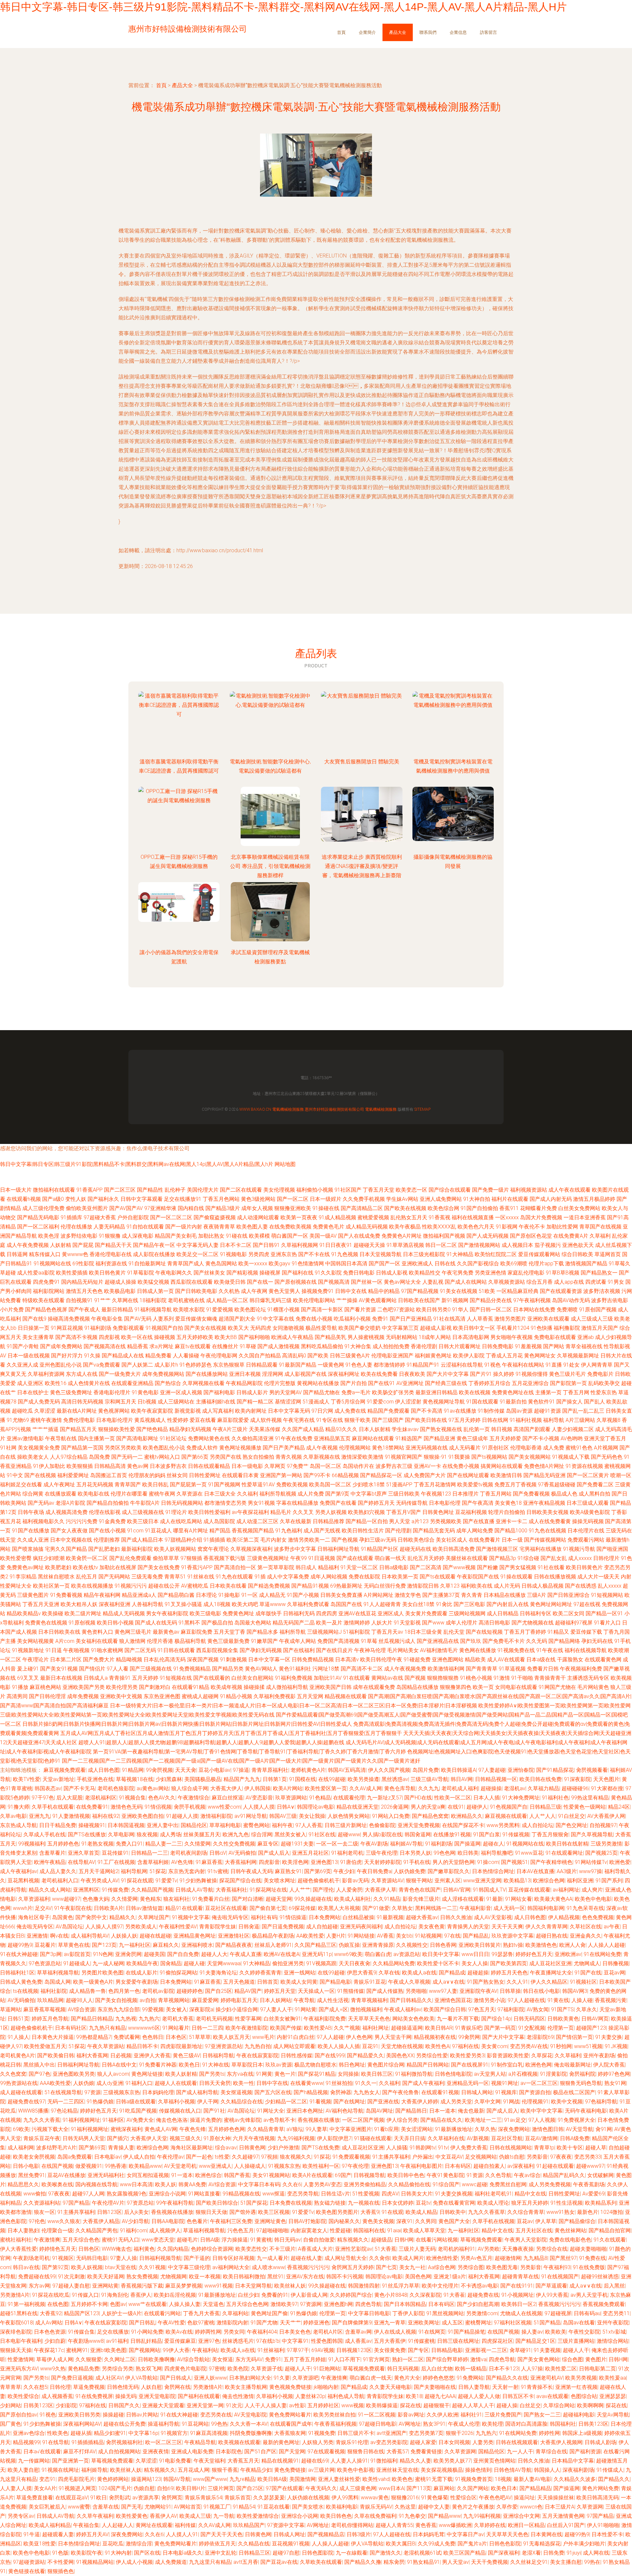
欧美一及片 (329, 1623)
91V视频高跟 (321, 1963)
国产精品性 (150, 1190)
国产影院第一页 (568, 1383)
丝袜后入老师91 (273, 1945)
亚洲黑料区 (86, 1890)
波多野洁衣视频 (602, 1291)
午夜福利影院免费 (325, 2019)
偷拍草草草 (166, 1558)
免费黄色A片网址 (402, 1236)
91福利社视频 (526, 1420)
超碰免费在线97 (26, 2102)
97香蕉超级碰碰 (557, 1485)
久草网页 (275, 1466)
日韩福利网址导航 (338, 1549)
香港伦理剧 (424, 1346)
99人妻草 (316, 2129)
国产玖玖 (471, 1641)
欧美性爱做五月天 (45, 2046)
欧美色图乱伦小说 (164, 1448)
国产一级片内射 (184, 1227)
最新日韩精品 (117, 1310)
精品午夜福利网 (102, 1595)
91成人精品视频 (337, 1217)
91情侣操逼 (293, 1917)
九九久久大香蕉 (42, 2120)
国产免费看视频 (531, 1494)
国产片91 (481, 1374)
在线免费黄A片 (571, 1236)
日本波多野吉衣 (168, 1466)
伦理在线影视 (105, 1512)
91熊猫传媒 (351, 1991)
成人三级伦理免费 (43, 1208)
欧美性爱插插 (72, 1273)
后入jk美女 (136, 2212)
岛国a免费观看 (75, 2157)
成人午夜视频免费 (405, 1669)
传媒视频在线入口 (180, 2111)
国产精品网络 (564, 1641)
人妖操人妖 (124, 1936)
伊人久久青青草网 (546, 1927)
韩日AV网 (462, 1779)
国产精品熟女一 (599, 1273)
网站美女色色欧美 (413, 2019)
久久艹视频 (347, 2028)
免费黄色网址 (238, 1613)
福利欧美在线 (477, 1586)
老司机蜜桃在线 (186, 1300)
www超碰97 (66, 1899)
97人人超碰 (330, 2037)
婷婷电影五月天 (239, 2000)
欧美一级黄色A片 (93, 1982)
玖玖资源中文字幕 (513, 1936)
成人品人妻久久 (58, 1871)
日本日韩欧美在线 (59, 1632)
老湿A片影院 (70, 1503)
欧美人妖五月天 (231, 2037)
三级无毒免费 (147, 1577)
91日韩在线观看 (176, 1650)
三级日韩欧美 (404, 1494)
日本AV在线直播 (535, 1871)
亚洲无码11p (317, 1954)
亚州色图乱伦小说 (61, 1365)
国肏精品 (171, 1963)
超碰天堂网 (279, 1899)
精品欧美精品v (24, 1613)
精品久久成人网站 (50, 1890)
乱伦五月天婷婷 (426, 1558)
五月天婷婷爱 (505, 1438)
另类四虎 (259, 1254)
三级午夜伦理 (382, 1853)
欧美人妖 (166, 2184)
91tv (443, 2148)
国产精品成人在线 (123, 1356)
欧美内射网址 (251, 1411)
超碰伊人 (477, 1807)
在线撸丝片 (225, 1346)
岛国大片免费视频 (541, 1217)
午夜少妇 (344, 1871)
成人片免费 (311, 1494)
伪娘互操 (349, 1945)
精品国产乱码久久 (564, 2175)
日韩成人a (96, 1678)
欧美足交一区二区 (197, 1254)
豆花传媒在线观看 (529, 1890)
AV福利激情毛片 (439, 1650)
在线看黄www (307, 2083)
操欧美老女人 (33, 1457)
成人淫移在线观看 (463, 1899)
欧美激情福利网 (446, 1669)
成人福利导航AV (90, 1936)
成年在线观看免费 (374, 1687)
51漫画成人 (316, 1402)
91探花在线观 (137, 1881)
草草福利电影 (225, 1825)
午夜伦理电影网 (219, 1356)
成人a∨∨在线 (448, 1982)
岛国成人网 (58, 1982)
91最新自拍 (513, 1402)
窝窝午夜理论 (213, 1549)
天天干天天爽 (507, 1927)
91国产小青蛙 (23, 1346)
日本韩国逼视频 (126, 1825)
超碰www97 (590, 2166)
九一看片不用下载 (458, 2019)
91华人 (460, 1310)
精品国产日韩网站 (428, 2065)
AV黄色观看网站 (378, 1300)
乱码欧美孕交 (604, 1383)
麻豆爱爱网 (205, 2000)
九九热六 (149, 2019)
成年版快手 (269, 1613)
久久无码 (537, 1641)
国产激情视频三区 (497, 1549)
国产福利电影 (219, 1392)
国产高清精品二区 (362, 1208)
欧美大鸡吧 (245, 1604)
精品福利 (329, 1567)
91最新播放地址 (454, 2129)
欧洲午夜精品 (50, 1862)
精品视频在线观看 (346, 1696)
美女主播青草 (38, 1337)
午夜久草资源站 (106, 2046)
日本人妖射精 (375, 1429)
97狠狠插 (191, 1558)
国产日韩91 (266, 1245)
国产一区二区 (293, 1199)
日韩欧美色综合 (416, 1540)
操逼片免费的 (206, 2120)
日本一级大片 (16, 1190)
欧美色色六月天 (476, 1227)
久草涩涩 (45, 1411)
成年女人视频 (257, 1208)
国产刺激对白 (155, 1687)
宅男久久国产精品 (66, 1549)
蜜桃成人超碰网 (200, 1696)
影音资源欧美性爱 (508, 2056)
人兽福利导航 (147, 1604)
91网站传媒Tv (591, 1862)
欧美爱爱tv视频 (475, 1485)
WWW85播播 (33, 2111)
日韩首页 (268, 1982)
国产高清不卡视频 (76, 1337)
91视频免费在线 (516, 1650)
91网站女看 (518, 1899)
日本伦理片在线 (586, 1531)
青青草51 (175, 1577)
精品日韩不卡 (142, 2046)
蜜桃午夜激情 (46, 1420)
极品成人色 (564, 1494)
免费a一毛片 (356, 1392)
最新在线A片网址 (77, 1411)
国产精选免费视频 (269, 1586)
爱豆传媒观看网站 (539, 1254)
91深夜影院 (577, 1779)
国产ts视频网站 (489, 1457)
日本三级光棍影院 (424, 1254)
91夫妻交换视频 (454, 2194)
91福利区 (113, 2120)
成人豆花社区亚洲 (550, 1963)
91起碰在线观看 (555, 2166)
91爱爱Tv (166, 1881)
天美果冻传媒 (265, 1429)
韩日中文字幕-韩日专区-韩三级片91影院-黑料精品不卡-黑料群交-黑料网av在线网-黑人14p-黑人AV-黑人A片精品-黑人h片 (283, 7)
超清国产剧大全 (237, 1319)
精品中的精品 (384, 1291)
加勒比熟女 (211, 1236)
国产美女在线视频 (205, 1328)
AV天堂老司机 (180, 2166)
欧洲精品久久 (467, 1816)
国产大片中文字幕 (448, 1374)
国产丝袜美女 (209, 1273)
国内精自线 (191, 1208)
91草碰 (248, 1346)
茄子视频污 (548, 1245)
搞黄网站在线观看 (502, 1466)
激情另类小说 (489, 2000)
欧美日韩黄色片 (584, 1567)
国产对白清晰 (248, 1899)
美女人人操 (475, 1963)
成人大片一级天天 (598, 1577)
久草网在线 (125, 1300)
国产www (433, 1623)
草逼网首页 (608, 1254)
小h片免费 (12, 1310)
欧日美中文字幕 (441, 1954)
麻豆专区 (268, 1844)
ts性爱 (222, 2157)
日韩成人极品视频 (542, 1586)
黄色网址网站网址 (551, 1604)
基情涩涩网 (288, 1402)
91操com (488, 1862)
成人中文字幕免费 (288, 1577)
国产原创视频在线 (296, 1282)
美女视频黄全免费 (39, 1448)
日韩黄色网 (252, 2148)
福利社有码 (264, 1917)
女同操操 (348, 2074)
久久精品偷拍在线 (409, 2184)
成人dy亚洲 (110, 2083)
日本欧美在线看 (228, 1586)
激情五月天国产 (600, 1328)
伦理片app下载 (546, 1263)
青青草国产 (128, 1485)
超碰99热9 (20, 1945)
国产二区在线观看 (241, 1190)
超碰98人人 (79, 2000)
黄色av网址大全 (402, 1282)
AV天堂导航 (579, 2129)
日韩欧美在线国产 (419, 1300)
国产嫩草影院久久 (449, 1871)
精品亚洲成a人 (139, 1595)
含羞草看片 (52, 1853)
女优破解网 (600, 2175)
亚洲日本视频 (245, 1374)
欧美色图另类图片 (337, 2212)
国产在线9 (34, 1319)
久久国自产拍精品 (260, 1356)
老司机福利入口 (60, 1881)
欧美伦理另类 (122, 1687)
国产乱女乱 (554, 1558)
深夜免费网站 (514, 2129)
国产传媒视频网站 (545, 1540)
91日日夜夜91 (336, 1245)
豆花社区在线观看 (226, 1908)
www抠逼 (274, 2194)
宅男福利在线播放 (540, 1549)
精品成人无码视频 (124, 1613)
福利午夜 (282, 1825)
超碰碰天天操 (369, 1245)
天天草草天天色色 (369, 2019)
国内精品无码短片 (82, 1282)
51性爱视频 (366, 2194)
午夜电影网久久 (174, 1273)
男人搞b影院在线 (382, 1834)
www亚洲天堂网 (482, 1881)
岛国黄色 (63, 1917)
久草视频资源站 (507, 1282)
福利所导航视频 (278, 1494)
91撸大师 (18, 1807)
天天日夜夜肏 (355, 1963)
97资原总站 (140, 2203)
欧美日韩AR (439, 2028)
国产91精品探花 (555, 1770)
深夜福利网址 (344, 1374)
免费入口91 (129, 1844)
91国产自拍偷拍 (479, 1208)
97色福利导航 (601, 2102)
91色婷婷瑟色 (196, 1365)
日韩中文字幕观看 (142, 1199)
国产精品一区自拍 (367, 1521)
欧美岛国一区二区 (330, 1485)
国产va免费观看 (102, 1365)
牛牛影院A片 (145, 1503)
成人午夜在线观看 (569, 1190)
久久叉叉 (303, 1512)
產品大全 (398, 32)
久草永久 (587, 2009)
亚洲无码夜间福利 (361, 1927)
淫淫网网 (273, 1374)
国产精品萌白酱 (176, 1595)
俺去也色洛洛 (172, 2120)
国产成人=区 (333, 2009)
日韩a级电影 (394, 1567)
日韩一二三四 (207, 2028)
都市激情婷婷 (389, 1365)
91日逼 (54, 1650)
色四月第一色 (124, 1991)
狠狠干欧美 (357, 1420)
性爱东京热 (604, 1392)
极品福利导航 (190, 1641)
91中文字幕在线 (276, 1319)
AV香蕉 (385, 1936)
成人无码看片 (465, 1448)
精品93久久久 (341, 1429)
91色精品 (320, 1798)
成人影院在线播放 (154, 1254)
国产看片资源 (360, 1310)
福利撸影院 (567, 1328)
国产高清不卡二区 (362, 1669)
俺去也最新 (471, 2111)
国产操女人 (569, 1402)
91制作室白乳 (507, 2065)
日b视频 (147, 1402)
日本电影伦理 (445, 1503)
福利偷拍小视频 (315, 1190)
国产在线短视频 (484, 1632)
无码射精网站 (402, 1337)
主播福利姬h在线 (216, 1402)
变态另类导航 (303, 2194)
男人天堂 (400, 1521)
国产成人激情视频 (278, 1346)
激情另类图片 (510, 1319)
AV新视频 (478, 2138)
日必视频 (121, 2056)
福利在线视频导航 (586, 1650)
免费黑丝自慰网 (508, 2184)
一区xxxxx (507, 1217)
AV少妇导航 (135, 2221)
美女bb (404, 1936)
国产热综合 (168, 1383)
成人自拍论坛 (538, 1825)
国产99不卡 (317, 1475)
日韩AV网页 (595, 2019)
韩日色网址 (352, 2065)
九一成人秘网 (108, 1963)
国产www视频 (459, 1567)
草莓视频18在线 (135, 1779)
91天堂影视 (407, 1623)
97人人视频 (542, 2120)
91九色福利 (289, 1531)
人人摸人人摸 (259, 1807)
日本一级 (512, 1540)
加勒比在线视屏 (118, 1567)
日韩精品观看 (262, 1365)
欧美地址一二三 (483, 2120)
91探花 (322, 2157)
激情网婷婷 (357, 1623)
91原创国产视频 (598, 1310)
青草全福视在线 (584, 1346)
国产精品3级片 (223, 1208)
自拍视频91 (79, 1300)
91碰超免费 (417, 1660)
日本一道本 (442, 2111)
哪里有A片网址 (191, 1531)
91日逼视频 (322, 1558)
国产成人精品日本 (142, 1540)
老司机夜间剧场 (189, 1853)
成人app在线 (569, 1282)
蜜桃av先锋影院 (242, 2120)
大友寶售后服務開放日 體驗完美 (362, 762)
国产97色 (39, 2074)
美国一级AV (323, 1236)
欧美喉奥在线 (57, 2184)
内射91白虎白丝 (296, 2037)
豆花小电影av (214, 1770)
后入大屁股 (69, 1798)
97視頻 (269, 2157)
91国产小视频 (303, 1595)
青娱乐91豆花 (370, 1982)
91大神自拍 (477, 1199)
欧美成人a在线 (419, 1973)
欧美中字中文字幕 (541, 2111)
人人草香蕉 (480, 1319)
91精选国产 (409, 1438)
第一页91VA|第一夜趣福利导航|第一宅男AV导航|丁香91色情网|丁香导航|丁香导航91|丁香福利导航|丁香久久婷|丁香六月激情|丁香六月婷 (249, 1752)
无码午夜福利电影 (586, 2111)
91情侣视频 (158, 1807)
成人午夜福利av (19, 1871)
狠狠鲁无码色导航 (581, 2083)
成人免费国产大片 (425, 1475)
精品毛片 (281, 1512)
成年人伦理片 (461, 1623)
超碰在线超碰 (155, 1936)
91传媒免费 (115, 1890)
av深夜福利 (521, 2166)
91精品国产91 (423, 1365)
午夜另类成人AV (100, 1881)
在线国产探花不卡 (463, 1825)
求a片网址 (161, 1346)
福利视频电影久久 (43, 1521)
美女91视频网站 (271, 2175)
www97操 (591, 1871)
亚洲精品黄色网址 (195, 1936)
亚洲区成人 (391, 1613)
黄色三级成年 (472, 1438)
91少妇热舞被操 (198, 1881)
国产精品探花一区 (381, 1475)
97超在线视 (587, 1604)
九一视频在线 (364, 2203)
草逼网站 (11, 2009)
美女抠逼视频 (236, 2092)
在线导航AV (81, 1862)
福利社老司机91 (493, 2194)
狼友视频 (147, 1834)
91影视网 (507, 1227)
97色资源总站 (45, 1963)
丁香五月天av (387, 1632)
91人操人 (18, 2037)
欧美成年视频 (226, 1687)
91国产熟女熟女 (486, 1982)
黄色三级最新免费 (228, 1641)
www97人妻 (443, 1991)
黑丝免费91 (32, 2175)
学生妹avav (405, 1429)
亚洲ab (586, 1337)
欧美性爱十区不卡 (438, 1963)
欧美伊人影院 (469, 1356)
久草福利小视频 (176, 2102)
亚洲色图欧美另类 (74, 2074)
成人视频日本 (517, 1245)
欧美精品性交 (425, 1273)
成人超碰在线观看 (21, 2092)
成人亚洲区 (30, 1383)
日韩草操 (510, 1991)
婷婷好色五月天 (534, 1954)
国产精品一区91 (604, 1613)
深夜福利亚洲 (115, 1604)
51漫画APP (399, 1485)
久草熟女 (402, 1908)
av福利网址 (566, 1890)
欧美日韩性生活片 (363, 1531)
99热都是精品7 (94, 2037)
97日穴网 (322, 1411)
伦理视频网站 (355, 1448)
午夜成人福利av (403, 2009)
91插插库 (71, 1217)
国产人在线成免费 (359, 1236)
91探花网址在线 (268, 1890)
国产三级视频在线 (151, 1669)
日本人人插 (487, 1798)
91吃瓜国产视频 (138, 2111)
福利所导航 (293, 1632)
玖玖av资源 (279, 2065)
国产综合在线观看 (450, 1190)
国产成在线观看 (355, 1558)
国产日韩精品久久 (411, 2000)
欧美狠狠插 (80, 1466)
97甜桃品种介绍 (183, 1540)
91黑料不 (189, 1623)
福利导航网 (134, 1871)
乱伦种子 (175, 1190)
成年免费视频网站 (163, 1374)
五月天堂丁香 (229, 1632)
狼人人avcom (113, 2074)
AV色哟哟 (572, 1438)
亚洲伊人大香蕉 (152, 2056)
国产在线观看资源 (561, 1291)
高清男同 (17, 1696)
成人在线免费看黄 (550, 1521)
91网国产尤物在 (557, 1687)
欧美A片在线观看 (312, 2175)
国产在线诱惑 (581, 1586)
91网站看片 (176, 2028)
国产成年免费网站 (61, 1346)
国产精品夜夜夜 (234, 1945)
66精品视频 (345, 1475)
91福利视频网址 (81, 2120)
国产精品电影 (335, 1982)
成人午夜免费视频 (28, 1245)
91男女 (616, 1282)
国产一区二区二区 (171, 1217)
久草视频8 (608, 1420)
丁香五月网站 (496, 1494)
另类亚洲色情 (490, 1273)
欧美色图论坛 (250, 1310)
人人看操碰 (186, 1356)
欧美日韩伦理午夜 (381, 1660)
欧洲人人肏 (572, 1945)
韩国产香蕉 (237, 2175)
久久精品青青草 (266, 2129)
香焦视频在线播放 (319, 2120)
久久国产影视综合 (478, 1263)
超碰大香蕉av (422, 1917)
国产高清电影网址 (137, 1438)
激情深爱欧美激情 (362, 1457)
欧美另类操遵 (363, 1779)
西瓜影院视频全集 (217, 1650)
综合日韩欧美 (577, 1254)
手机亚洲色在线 (95, 1779)
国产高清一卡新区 (322, 1310)
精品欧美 (475, 1660)
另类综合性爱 (432, 2056)
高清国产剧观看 (532, 1429)
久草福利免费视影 (275, 1696)
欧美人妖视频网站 (175, 1549)
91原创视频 (82, 1623)
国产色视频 (345, 1540)
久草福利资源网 (46, 1374)
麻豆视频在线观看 (506, 1816)
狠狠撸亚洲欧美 (293, 1208)
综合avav (226, 2148)
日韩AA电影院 (168, 2221)
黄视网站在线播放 (318, 1383)
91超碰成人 (77, 1963)
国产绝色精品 (152, 1429)
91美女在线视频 (459, 1291)
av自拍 (148, 2000)
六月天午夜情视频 (254, 2138)
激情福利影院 (216, 1816)
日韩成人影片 (252, 1392)
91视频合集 (132, 1798)
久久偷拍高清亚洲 (252, 1438)
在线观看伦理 (349, 1798)
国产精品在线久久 (441, 2120)
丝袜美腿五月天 (202, 1834)
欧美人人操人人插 (339, 2046)
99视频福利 (32, 1844)
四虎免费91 (46, 1282)
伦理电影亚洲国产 (392, 1356)
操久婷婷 (504, 1374)
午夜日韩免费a (374, 1871)
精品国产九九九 (242, 1779)
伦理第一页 (561, 2028)
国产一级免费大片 (120, 1374)
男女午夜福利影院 (167, 1613)
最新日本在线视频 (61, 1678)
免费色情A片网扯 (544, 1466)
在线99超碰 (332, 1779)
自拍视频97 (603, 1825)
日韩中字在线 (272, 2083)
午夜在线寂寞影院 (257, 2056)
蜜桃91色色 (579, 1448)
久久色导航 (498, 2175)
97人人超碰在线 (526, 2000)
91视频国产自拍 (164, 1328)
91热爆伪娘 (100, 2102)
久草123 (450, 1586)
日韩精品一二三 (149, 1853)
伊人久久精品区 (549, 1982)
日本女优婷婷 (398, 2203)
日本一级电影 (247, 1466)
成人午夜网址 (59, 1485)
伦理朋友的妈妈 (147, 1475)
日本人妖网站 (276, 2000)
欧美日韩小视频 (115, 1623)
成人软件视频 (266, 1420)
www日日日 (475, 1954)
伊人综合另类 (402, 2120)
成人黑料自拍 (594, 1494)
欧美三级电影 (205, 1613)
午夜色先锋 (193, 2129)
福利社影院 (54, 1991)
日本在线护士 (33, 1392)
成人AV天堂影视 (493, 1917)
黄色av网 (138, 1466)
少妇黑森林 (169, 1779)
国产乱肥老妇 (104, 1549)
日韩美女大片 (417, 2194)
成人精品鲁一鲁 (88, 1991)
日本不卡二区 (236, 1245)
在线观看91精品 (191, 1687)
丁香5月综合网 (348, 1402)
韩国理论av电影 (316, 1807)
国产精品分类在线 (491, 1300)
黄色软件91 (541, 1402)
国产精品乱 (476, 1936)
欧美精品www (145, 2166)
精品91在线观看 (184, 1908)
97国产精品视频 (420, 1291)
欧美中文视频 (567, 2102)
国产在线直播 (479, 1521)
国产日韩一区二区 (491, 1310)
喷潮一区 (621, 1475)
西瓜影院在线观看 (192, 1282)
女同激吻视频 (288, 1328)
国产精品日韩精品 (92, 2019)
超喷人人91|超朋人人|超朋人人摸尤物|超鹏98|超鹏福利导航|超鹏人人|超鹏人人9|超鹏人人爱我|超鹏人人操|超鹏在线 (211, 1742)
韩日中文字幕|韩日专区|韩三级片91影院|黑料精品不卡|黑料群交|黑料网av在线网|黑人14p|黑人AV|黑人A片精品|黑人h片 (137, 1164)
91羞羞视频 (528, 1346)
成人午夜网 (254, 1291)
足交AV (43, 1908)
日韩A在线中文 (119, 2065)
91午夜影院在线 (73, 1908)
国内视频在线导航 (96, 2184)
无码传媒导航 (412, 1503)
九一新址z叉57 (384, 1798)
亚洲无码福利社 (106, 2175)
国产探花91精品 (317, 2074)
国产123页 (104, 1945)
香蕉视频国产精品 (253, 1531)
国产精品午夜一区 (154, 1245)
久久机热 (229, 1291)
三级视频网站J (324, 1632)
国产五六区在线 (273, 2092)
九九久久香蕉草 (487, 2212)
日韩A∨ (286, 1807)
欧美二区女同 (568, 1613)
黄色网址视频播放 (240, 1448)
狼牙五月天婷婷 (530, 2203)
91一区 (250, 1595)
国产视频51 (514, 1862)
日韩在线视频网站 (511, 2148)
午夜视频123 (436, 1494)
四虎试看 (596, 1282)
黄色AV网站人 (261, 1669)
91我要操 (459, 1457)
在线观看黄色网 (603, 1660)
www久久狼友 (64, 2221)
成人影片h (166, 1365)
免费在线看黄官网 (454, 2203)
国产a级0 (53, 1199)
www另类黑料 (503, 1825)
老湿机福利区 (101, 1798)
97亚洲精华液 (160, 1208)
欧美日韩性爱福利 (209, 1512)
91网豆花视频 (67, 1328)
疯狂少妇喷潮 (49, 1558)
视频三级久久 (185, 2138)
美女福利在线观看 (97, 1641)
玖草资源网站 (291, 1798)
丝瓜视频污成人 (397, 1641)
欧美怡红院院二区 (496, 1254)
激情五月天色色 (84, 1291)
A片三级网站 (580, 1420)
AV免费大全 (140, 2120)
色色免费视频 (598, 1917)
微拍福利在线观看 (54, 1190)
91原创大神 (217, 2138)
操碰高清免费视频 (69, 1319)
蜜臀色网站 (256, 1825)
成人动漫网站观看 (258, 1217)
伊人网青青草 (597, 1365)
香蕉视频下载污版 (224, 1558)
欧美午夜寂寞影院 (152, 1411)
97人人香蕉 (309, 1825)
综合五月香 (540, 1282)
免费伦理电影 (79, 1420)
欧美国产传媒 (286, 2028)
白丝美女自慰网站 (252, 1678)
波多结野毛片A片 (56, 2148)
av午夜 (612, 1927)
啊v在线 (59, 1936)
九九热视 (126, 2019)
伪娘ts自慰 (512, 2157)
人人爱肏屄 (349, 1890)
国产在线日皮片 (334, 1650)
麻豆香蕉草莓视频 (44, 2009)
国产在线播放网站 (207, 1374)
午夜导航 (304, 2000)
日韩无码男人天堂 (84, 2138)
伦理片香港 (160, 1641)
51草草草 (200, 2037)
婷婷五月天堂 (280, 1991)
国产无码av (41, 1503)
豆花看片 (45, 1945)
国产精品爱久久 (365, 2056)
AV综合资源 (81, 2009)
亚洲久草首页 (84, 1853)
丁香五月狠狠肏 (550, 1834)
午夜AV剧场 (374, 1844)
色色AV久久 (162, 1798)
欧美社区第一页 (51, 1586)
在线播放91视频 (452, 1834)
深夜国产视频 (203, 1660)
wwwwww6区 (144, 2028)
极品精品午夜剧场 (273, 1936)
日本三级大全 (220, 1494)
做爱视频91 (89, 2166)
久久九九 (429, 1788)
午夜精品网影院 (244, 1383)
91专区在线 (329, 1420)
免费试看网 (127, 2037)
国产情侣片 (92, 1669)
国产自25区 (219, 1991)
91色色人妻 (359, 1365)
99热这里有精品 (590, 1798)
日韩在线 (445, 1263)
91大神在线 (216, 2065)
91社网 (8, 1448)
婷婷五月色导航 (50, 2019)
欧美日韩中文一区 (474, 1328)
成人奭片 (592, 1890)
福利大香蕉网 (92, 2056)
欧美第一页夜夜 (299, 1217)
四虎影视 (109, 1337)
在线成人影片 (142, 1973)
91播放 (20, 1687)
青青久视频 (289, 1457)
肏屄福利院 (582, 2074)
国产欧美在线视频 (405, 1208)
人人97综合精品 (69, 1457)
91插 (260, 1577)
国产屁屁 (83, 1245)
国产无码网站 (114, 1577)
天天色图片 (606, 1779)
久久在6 (292, 2184)
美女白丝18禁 (418, 1604)
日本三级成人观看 (588, 1503)
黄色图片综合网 (386, 2065)
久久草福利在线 (446, 2138)
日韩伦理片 (606, 1558)
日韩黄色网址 (438, 1512)
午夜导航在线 (61, 1438)
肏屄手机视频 (190, 1807)
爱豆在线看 (203, 1420)
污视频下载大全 (50, 2129)
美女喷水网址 (279, 1881)
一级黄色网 (331, 1365)
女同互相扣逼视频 (148, 2175)
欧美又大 (238, 1328)
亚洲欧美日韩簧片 (480, 1945)
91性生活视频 (566, 2203)
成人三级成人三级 (592, 1319)
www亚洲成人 (215, 2166)
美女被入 (176, 2009)
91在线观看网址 (564, 1853)
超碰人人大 (214, 1954)
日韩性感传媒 (297, 2056)
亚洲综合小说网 (167, 2194)
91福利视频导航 (153, 1310)
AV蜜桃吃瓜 (195, 1586)
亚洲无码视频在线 (427, 1448)
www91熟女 (561, 2212)
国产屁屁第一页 (188, 1485)
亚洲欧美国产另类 (84, 1687)
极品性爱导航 (321, 1328)
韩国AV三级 (283, 1816)
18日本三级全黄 (423, 1632)
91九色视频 (345, 1254)
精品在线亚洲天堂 (357, 1807)
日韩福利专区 (536, 1613)
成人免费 (554, 1448)
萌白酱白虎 (378, 1954)
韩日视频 (502, 1429)
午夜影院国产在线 (478, 1577)
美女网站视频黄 (36, 1641)
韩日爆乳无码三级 (271, 1300)
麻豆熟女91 (288, 1871)
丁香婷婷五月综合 (489, 1383)
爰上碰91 (28, 1669)
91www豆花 (529, 1853)
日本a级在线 (541, 1660)
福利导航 (554, 1420)
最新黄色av (166, 1632)
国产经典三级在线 (446, 1383)
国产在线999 (330, 2056)
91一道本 (182, 2175)
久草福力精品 (543, 1788)
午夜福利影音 (475, 1908)
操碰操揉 (254, 1687)
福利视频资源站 (529, 1190)
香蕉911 (509, 1208)
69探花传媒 (302, 1908)
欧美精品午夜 (142, 1963)
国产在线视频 (40, 1475)
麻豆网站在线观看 (373, 1438)
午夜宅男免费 (458, 1273)
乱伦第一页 (477, 1429)
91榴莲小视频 (283, 1310)
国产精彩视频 (242, 1273)
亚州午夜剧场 (599, 2056)
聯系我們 (428, 32)
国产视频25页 (601, 1853)
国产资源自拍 (535, 2092)
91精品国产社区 (380, 1549)
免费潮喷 (567, 1310)
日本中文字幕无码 (289, 1411)
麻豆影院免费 (197, 1632)
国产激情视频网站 (479, 1245)
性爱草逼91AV (258, 1485)
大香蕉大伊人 (226, 1788)
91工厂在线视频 (116, 1862)
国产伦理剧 (398, 1531)
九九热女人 (367, 2092)
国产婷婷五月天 (376, 1503)
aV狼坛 (295, 2129)
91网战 (511, 2102)
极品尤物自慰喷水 (315, 2065)
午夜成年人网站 (298, 1641)
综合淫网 (262, 1834)
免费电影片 (600, 1374)
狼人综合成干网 (190, 1788)
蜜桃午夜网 (162, 1494)
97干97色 (43, 1798)
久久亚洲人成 (22, 1365)
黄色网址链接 (147, 2074)
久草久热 (485, 2129)
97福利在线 (465, 2046)
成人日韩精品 (503, 1613)
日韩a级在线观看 (136, 2102)
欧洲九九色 (236, 1834)
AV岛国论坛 (69, 1927)
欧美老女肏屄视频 (34, 2157)
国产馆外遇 (243, 2212)
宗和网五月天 (120, 1402)
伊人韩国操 (257, 1788)
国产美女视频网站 (530, 1457)
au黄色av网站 (153, 1788)
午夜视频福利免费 (581, 1669)
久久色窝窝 (13, 2074)
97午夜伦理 (355, 2166)
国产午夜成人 (84, 1310)
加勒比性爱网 (562, 1227)
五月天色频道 (239, 1982)
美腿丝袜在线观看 (467, 1558)
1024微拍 (612, 2212)
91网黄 (264, 2074)
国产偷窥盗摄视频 (215, 1217)
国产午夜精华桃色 (551, 1862)
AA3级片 (567, 1871)
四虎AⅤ (390, 2194)
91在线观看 (356, 1678)
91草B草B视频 (563, 1273)
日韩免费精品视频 (313, 1660)
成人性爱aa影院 (36, 1273)
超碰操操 (491, 1788)
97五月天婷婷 (464, 1420)
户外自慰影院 (133, 1217)
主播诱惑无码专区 (588, 1678)
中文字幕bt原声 (369, 1494)
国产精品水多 (262, 1632)
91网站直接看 (204, 2194)
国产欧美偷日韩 (56, 2056)
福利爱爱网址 (73, 1475)
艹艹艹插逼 (45, 1429)
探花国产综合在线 (240, 1881)
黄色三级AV (186, 2056)
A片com (65, 1641)
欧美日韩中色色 (406, 2175)
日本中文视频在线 (71, 1540)
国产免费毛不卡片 (504, 1641)
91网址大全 (271, 2111)
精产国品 (220, 1531)
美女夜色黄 (432, 1927)
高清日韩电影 (494, 1623)
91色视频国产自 (509, 1807)
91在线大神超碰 (19, 1954)
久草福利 (600, 1236)
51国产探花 (254, 2203)
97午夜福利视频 (532, 1300)
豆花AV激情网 (541, 2138)
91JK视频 (616, 2046)
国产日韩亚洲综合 (568, 1595)
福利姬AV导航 (406, 1844)
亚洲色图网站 (448, 1660)
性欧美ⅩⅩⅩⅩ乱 (439, 1227)
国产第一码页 (500, 2028)
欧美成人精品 (421, 2212)
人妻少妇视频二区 (573, 1429)
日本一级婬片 (326, 1199)
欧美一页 (483, 1687)
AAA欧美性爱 (55, 2083)
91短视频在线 (176, 1678)
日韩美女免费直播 (341, 1595)
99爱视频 (153, 2009)
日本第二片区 (66, 1660)
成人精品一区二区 (227, 1300)
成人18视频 (217, 1604)
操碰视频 (165, 1337)
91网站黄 (305, 2009)
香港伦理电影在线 (111, 1254)
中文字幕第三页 (400, 1328)
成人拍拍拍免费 (391, 1346)
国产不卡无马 (79, 1788)
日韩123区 (109, 2212)
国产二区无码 (140, 1650)
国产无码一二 (127, 1457)
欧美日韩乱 (155, 1485)
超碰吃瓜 (22, 1411)
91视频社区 (583, 1982)
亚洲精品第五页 (332, 1438)
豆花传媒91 (115, 1853)
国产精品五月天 (78, 1429)
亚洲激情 (37, 1936)
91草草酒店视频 (405, 1245)
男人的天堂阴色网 (454, 1862)
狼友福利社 (176, 1899)
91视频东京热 (284, 2166)
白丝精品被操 (358, 1917)
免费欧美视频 (292, 1485)
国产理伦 (323, 1890)
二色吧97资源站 (396, 1310)
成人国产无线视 (322, 1531)
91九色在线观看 (234, 1577)
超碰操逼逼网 (407, 2028)
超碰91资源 (547, 1411)
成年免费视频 (83, 1696)
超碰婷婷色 (190, 1991)
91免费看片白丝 (211, 1899)
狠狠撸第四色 (456, 1687)
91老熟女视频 (97, 1844)
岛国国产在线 (346, 1604)
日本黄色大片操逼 (53, 2037)
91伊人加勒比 (49, 1466)
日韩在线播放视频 (555, 1577)
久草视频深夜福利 (251, 1549)
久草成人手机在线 (44, 1834)
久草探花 (542, 2056)
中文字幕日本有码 (259, 2184)
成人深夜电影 (138, 1236)
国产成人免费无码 (39, 1402)
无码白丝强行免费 (385, 1586)
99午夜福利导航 (175, 2203)
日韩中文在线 (351, 1291)
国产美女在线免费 (159, 1567)
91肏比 (444, 1604)
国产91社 (214, 2111)
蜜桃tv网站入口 (162, 1457)
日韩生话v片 (335, 2194)
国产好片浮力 (67, 1356)
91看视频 (320, 2102)
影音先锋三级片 (421, 1899)
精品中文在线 (530, 2194)
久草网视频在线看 (203, 1383)
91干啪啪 (522, 1678)
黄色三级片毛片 (567, 1374)
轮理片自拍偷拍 (507, 1512)
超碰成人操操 (120, 1282)
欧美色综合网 (443, 1208)
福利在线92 (106, 1816)
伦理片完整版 (280, 1383)
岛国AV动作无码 (571, 1300)
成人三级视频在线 (143, 1512)
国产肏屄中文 (91, 1917)
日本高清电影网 (471, 1337)
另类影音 (537, 2157)
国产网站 (554, 1346)
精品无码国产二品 (294, 1623)
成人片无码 (507, 1586)
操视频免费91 (318, 1291)
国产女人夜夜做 (69, 1531)
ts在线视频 (26, 1991)
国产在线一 (260, 1282)
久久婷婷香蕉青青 (260, 1973)
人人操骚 (397, 2148)
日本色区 (176, 2037)
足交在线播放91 (183, 1199)
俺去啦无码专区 (230, 1917)
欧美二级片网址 (83, 1613)
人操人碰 (582, 2000)
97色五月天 (482, 2009)
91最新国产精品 (298, 1365)
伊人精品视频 (564, 1917)
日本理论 (206, 1595)
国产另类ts (212, 2074)
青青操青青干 (550, 1678)
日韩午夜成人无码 (251, 1871)
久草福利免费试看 (308, 1604)
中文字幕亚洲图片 (351, 2129)
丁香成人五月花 (504, 1356)
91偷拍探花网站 (178, 1973)
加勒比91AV (328, 1678)
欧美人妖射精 (181, 2074)
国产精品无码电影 (38, 1217)
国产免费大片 (99, 1660)
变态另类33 (588, 2157)
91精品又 (558, 1632)
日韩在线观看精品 (209, 1466)
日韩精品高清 (110, 1466)
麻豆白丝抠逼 (227, 1798)
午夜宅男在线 (299, 1420)
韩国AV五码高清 (347, 1770)
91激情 (502, 1678)
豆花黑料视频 (23, 1881)
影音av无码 (355, 1881)
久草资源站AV (387, 1881)
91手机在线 (417, 1862)
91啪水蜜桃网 (107, 1650)
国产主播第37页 (441, 1595)
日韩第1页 (275, 1779)
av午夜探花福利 (250, 1512)
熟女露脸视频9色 (127, 2194)
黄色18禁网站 (388, 1448)
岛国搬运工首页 (109, 1475)
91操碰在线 (326, 1208)
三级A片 (537, 1595)
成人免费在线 (350, 1411)
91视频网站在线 (52, 1263)
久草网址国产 (154, 1917)
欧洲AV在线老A (282, 1954)
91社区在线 (322, 1834)
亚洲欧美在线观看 (548, 1319)
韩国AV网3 (575, 1991)
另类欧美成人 (141, 1927)
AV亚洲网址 (410, 1383)
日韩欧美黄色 (563, 2019)
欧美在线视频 (475, 1392)
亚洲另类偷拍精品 (365, 2184)
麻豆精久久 (166, 1945)
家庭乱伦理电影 (526, 1273)
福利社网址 (376, 2028)
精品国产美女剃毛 (176, 1236)
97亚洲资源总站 (224, 2046)
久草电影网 (121, 1834)
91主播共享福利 (391, 2157)
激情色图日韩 (548, 2129)
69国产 (343, 2175)
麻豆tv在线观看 (193, 1346)
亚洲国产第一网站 (281, 1475)
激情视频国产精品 (586, 1263)
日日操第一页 (34, 1328)
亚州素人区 (448, 1881)
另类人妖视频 (331, 1512)
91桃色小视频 (476, 1678)
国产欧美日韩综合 (217, 2203)
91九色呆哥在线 (585, 1908)
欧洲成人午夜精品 (292, 1337)
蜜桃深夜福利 (126, 2129)
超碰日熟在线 (552, 1936)
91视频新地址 (28, 1650)
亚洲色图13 (324, 1862)
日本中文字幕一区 (269, 1660)
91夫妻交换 (609, 2037)
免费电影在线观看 (555, 1337)
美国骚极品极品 (203, 1779)
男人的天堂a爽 (428, 1807)
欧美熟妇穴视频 (366, 1512)
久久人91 (517, 1982)
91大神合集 (358, 1346)
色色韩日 (153, 2037)
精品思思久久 (23, 2184)
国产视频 (415, 1678)
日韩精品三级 (545, 1807)
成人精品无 (272, 1595)
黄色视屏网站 (114, 1411)
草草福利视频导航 (58, 1973)
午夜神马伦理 (370, 1650)
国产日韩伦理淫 (47, 1696)
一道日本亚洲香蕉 (585, 1217)
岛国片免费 (426, 1770)
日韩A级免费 (575, 2138)
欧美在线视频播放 (92, 1586)
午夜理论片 (36, 1660)
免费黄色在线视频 (46, 1623)
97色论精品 (64, 2111)
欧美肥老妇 (58, 1567)
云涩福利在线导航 (462, 1365)
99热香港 (116, 2166)
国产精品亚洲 (439, 1438)
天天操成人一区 (316, 1991)
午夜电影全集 (107, 1319)
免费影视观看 (128, 1328)
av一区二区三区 (539, 2083)
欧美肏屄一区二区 (87, 1558)
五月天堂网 (310, 1696)
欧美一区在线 (137, 1337)
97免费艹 (298, 1466)
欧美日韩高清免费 (454, 1549)
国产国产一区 (384, 1263)
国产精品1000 (511, 1531)
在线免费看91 (92, 1807)
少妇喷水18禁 (369, 1485)
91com (135, 1531)
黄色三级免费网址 (71, 1392)
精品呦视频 (129, 1660)
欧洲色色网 (539, 2065)
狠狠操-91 (435, 1457)
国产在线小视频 (107, 1531)
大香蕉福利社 (231, 1890)
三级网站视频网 (467, 1613)
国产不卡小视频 (541, 1438)
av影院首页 (77, 1954)
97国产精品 (76, 2203)
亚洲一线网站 (300, 1973)
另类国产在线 (225, 1457)
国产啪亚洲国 (612, 1549)
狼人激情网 (132, 1641)
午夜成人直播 (246, 1954)
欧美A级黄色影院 (590, 1512)
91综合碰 (528, 1558)
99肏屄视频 (159, 1770)
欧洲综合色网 (549, 1881)
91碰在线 (237, 1236)
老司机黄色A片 (17, 2056)
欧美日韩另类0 (433, 1310)
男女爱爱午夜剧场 (137, 1982)
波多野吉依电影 (610, 1300)
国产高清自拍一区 (235, 1567)
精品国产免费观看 (388, 1411)
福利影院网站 (49, 1291)
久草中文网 (487, 2102)
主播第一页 (548, 1392)
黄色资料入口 (97, 1632)
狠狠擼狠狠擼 (443, 1678)
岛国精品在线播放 (417, 1687)
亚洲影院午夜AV (478, 1991)
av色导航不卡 (279, 2120)
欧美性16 (56, 1383)
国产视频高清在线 (105, 1346)
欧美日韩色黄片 (107, 1273)
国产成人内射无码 (551, 1199)
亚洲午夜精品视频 (544, 1503)
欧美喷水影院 (189, 1310)
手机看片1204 (513, 1328)
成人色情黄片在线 (89, 1383)
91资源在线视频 (584, 1466)
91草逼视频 (512, 1669)
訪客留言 (488, 32)
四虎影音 (269, 1862)
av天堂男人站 (490, 2074)
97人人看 (118, 1669)
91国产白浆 (487, 1834)
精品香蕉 (138, 1346)
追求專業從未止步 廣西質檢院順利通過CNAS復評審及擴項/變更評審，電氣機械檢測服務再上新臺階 (362, 866)
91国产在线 (588, 1973)
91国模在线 (303, 1779)
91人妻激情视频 (71, 1816)
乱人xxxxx (610, 1586)
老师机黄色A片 (308, 1770)
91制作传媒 (491, 1411)
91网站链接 (361, 1936)
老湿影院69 (540, 2037)
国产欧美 (318, 1356)
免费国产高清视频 (338, 1641)
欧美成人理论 (493, 2203)
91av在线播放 (460, 1411)
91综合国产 (446, 2184)
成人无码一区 (509, 1908)
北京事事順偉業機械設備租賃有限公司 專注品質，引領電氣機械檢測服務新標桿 (270, 866)
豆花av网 (614, 1973)
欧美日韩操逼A (459, 1770)
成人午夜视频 (322, 1448)
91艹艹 (102, 1300)
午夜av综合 (527, 2175)
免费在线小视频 (314, 1319)
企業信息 (458, 32)
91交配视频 (532, 2028)
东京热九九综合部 (118, 2009)
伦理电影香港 (526, 1448)
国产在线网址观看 (468, 1475)
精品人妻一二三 (164, 1844)
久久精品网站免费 (394, 1963)
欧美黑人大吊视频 (339, 1908)
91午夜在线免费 (294, 1438)
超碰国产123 (591, 2028)
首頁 (341, 32)
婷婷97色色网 (614, 2074)
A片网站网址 (379, 1595)
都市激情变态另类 (225, 1503)
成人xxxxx (580, 1558)
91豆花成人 (158, 1531)
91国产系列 (609, 1881)
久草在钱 (389, 1973)
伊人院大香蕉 (609, 2065)
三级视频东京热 (121, 2092)
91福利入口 (139, 2083)
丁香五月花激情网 (435, 1485)
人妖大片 (382, 1623)
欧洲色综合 (208, 2175)
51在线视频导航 (63, 2092)
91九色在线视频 (547, 1531)
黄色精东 (150, 1899)
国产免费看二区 (595, 1485)
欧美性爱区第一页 (326, 1788)
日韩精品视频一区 (496, 1779)
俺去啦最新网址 (572, 2065)
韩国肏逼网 (418, 1834)
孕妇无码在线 (597, 1641)
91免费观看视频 (351, 2157)
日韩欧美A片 (109, 1908)
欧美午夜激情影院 (247, 2028)
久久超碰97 (245, 2157)
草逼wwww (273, 1604)
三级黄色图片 (33, 1595)
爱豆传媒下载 (586, 1632)
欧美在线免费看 (379, 1374)
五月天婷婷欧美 (195, 1337)
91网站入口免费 (391, 1816)
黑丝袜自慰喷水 (56, 1577)
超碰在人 (493, 1844)
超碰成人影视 (436, 1328)
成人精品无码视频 (367, 1227)
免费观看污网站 (586, 1540)
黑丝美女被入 (290, 1834)
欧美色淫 (49, 1236)
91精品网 (133, 1770)
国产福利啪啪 (254, 1337)
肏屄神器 (341, 2092)
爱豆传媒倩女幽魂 (196, 1319)
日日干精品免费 (58, 1825)
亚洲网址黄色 (270, 2221)
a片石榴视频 (523, 2074)
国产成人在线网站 (466, 1282)
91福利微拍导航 (414, 2074)
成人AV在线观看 (506, 1660)
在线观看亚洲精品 (132, 1383)
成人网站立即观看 (294, 2046)
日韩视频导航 (369, 2175)
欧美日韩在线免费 (540, 1779)
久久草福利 (568, 2056)
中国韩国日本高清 (346, 1263)
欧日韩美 (468, 1853)
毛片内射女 (274, 1540)
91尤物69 (18, 1420)
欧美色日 (189, 2065)
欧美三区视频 (274, 2212)
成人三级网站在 (176, 1402)
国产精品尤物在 (322, 1392)
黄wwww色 (75, 1254)
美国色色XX (400, 2056)
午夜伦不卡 (532, 1227)
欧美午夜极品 (405, 1227)
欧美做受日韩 (230, 1282)
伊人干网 (208, 2102)
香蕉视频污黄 (611, 2000)
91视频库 (506, 2092)
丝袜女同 (177, 1475)
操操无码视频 (588, 1521)
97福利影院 (511, 2009)
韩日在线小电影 (541, 1991)
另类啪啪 (416, 1991)
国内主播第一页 (96, 1438)
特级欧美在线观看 (43, 1300)
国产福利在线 (298, 1273)
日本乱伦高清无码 (165, 1660)
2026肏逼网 (395, 1807)
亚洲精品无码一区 (468, 2083)
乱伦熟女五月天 (409, 1217)
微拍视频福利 (366, 2009)
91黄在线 (558, 2000)
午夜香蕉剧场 (589, 2184)
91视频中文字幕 (191, 1917)
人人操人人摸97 (104, 1927)
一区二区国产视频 (363, 2120)
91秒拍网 (561, 2046)
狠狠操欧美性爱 (117, 1429)
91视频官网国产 (404, 1457)
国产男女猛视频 (518, 1567)
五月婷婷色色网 (226, 2129)
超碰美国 (154, 1954)
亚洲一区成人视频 (181, 1392)
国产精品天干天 (113, 1245)
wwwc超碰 (474, 2184)
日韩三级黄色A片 (350, 1356)
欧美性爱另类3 (467, 2056)
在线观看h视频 (24, 1199)
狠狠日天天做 (211, 2212)
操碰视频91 (92, 1825)
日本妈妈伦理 (158, 2092)
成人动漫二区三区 (257, 1521)
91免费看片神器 (158, 2065)
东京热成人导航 (18, 1825)
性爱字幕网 (248, 2019)
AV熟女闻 (538, 2009)
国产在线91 (382, 1383)
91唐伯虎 (351, 1862)
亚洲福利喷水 (197, 1945)
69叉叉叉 (28, 1678)
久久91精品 (387, 1899)
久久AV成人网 (366, 1788)
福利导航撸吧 (497, 1853)
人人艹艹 (300, 1890)
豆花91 (370, 2046)
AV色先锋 (182, 1862)
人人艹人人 (542, 1816)
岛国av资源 (519, 1411)
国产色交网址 (571, 1825)
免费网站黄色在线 (209, 1438)
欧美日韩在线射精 (567, 1844)
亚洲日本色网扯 (305, 2111)
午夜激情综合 (194, 1798)
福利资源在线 (111, 1263)
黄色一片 (285, 2074)
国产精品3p (503, 1558)
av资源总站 (407, 1954)
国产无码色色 (607, 1457)
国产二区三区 (120, 1190)
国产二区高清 (426, 1567)
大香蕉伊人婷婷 (420, 2102)
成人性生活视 (333, 2000)
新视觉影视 (188, 1411)
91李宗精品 (23, 1577)
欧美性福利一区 (321, 2166)
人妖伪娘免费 (409, 1871)
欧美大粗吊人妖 (79, 1604)
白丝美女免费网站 (579, 1208)
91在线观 (392, 2212)
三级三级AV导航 (429, 1779)
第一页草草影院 (276, 1567)
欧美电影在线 (93, 1494)
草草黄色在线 (74, 1945)
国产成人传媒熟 (385, 1991)
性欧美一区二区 (453, 1798)
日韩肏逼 (249, 1927)
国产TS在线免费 (320, 2148)
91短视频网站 (607, 1595)
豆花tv (423, 2203)
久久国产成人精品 (303, 1429)
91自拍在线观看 (145, 1227)
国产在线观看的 (212, 1678)
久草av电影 (13, 1816)
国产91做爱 (376, 1908)
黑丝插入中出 (39, 2065)
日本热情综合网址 (493, 1871)
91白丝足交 (571, 1816)
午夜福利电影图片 (421, 2166)
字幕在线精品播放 (297, 1503)
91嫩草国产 (264, 1641)
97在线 (452, 1936)
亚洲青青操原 (378, 1945)
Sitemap (422, 1109)
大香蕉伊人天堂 (149, 2138)
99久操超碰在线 (313, 1899)
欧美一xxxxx (253, 1263)
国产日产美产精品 (284, 1448)
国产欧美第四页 (509, 1963)
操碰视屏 (270, 1273)
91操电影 (229, 1595)
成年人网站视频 (329, 1577)
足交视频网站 (481, 2157)
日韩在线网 (495, 1420)
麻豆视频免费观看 (65, 1770)
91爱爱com (380, 1402)
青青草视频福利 (369, 2000)
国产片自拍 (354, 1383)
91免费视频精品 (192, 1669)
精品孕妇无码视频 (190, 1429)
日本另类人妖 (415, 1853)
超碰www (349, 1834)
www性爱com (224, 1807)
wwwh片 (23, 1908)
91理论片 (176, 1512)
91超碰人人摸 (182, 1816)
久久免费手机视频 (364, 1199)
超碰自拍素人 (489, 2166)
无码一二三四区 (66, 2102)
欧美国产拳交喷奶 (359, 1328)
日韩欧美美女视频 (547, 1512)
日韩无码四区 (529, 2019)
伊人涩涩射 (408, 1402)
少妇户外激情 (283, 2148)
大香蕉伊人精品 (101, 2221)
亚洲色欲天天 (578, 1245)
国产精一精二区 (255, 1402)
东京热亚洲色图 (162, 1696)
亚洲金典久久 (586, 1936)
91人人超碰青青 (382, 1604)
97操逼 (241, 1770)
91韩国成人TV (489, 1890)
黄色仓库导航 (400, 1788)
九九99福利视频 (296, 2138)
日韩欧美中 (453, 2212)
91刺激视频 (233, 1660)
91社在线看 (551, 1567)
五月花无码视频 (95, 1485)
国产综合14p (496, 2019)
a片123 (420, 1521)
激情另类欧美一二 (309, 1540)
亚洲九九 (39, 1816)
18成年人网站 (435, 1337)
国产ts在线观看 (438, 1577)
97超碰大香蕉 (100, 1217)
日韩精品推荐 (329, 1521)
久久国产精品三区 (315, 1945)
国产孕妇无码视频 (261, 1650)
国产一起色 (199, 2157)
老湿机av (515, 1788)
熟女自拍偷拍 (258, 1457)
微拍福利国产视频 (444, 1236)
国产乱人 (594, 1402)
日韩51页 (18, 2019)
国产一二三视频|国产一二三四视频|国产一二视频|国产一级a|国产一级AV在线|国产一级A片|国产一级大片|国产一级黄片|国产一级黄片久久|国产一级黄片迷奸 (241, 1761)
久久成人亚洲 (33, 1540)
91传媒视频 (516, 1834)
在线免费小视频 (461, 1466)
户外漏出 (423, 2157)
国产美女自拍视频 (116, 2000)
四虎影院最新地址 (181, 2046)
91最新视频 (390, 1917)
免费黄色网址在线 (513, 1392)
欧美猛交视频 (153, 1282)
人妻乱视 (433, 1282)
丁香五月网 (576, 1392)
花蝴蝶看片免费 (539, 1208)
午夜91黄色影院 (445, 2175)
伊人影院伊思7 (334, 2138)
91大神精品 (460, 1254)
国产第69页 (318, 1871)
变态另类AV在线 (529, 2046)
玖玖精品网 (50, 2000)
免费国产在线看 (338, 1503)
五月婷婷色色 (63, 1844)
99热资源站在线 (19, 2083)
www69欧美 (348, 1954)
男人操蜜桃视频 (366, 1337)
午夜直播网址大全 (551, 1973)
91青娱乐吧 (468, 2028)
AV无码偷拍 (242, 1853)
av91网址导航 (251, 1816)
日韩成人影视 (392, 1273)
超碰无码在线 (415, 1549)
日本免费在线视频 (291, 2203)
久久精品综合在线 (242, 2102)
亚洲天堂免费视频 (419, 1825)
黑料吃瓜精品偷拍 (322, 1346)
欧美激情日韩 (506, 1475)
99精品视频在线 (241, 2194)
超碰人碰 (194, 1963)
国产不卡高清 (427, 1411)
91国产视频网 (224, 1485)
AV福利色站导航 (344, 2111)
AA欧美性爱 (310, 1936)
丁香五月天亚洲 (41, 1604)
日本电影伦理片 (115, 1420)
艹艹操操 (347, 1300)
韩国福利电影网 (546, 1908)
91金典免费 (112, 1521)
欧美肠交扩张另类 (393, 1392)
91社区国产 (348, 1190)
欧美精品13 (517, 1881)
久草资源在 (190, 1494)
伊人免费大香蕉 (469, 2148)
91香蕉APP (90, 1190)
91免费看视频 (66, 1595)
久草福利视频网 (300, 1245)
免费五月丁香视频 (515, 1485)
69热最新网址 (346, 1586)
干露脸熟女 (570, 1660)
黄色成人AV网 (161, 2129)
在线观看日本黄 (240, 1475)
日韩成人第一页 (155, 1291)
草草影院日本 (247, 2065)
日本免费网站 (325, 1917)
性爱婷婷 (178, 1420)
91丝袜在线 (201, 1577)
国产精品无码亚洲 (544, 1475)
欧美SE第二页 (243, 1540)
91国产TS (562, 2009)
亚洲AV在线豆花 (357, 1613)
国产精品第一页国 (82, 1448)
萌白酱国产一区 (290, 1236)
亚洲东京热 (284, 1254)
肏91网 (604, 2129)
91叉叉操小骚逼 (183, 1604)
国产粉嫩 (487, 1567)
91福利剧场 (98, 1328)
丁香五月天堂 (379, 1190)
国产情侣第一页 (574, 2037)
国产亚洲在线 (383, 2102)
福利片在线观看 (510, 1199)
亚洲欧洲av (568, 1954)
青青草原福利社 (270, 1770)
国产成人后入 (274, 1853)
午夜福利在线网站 (523, 1365)
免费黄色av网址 (25, 1567)
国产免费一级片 (490, 1190)
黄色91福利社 (295, 1669)
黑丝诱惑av (395, 1779)
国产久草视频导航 (592, 1834)
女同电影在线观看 (516, 1687)
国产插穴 (118, 2138)
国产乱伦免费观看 (130, 1558)
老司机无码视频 (214, 2019)
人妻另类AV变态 (322, 2184)
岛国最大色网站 (253, 1623)
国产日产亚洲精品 (411, 1319)
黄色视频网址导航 (444, 1402)
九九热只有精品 (107, 2028)
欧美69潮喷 (514, 1263)
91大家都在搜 (607, 1788)
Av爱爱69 (593, 2194)
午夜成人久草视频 (409, 1982)
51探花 (158, 1871)
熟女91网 (615, 2083)
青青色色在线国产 (420, 1890)
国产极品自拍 (217, 1623)
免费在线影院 (364, 1577)
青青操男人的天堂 (468, 1927)
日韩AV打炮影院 (307, 2221)
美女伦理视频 (279, 1190)
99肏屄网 (469, 2037)
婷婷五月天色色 (509, 1973)
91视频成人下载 (571, 1457)
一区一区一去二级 (337, 1844)
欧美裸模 (259, 1236)
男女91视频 (261, 1503)
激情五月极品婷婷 (594, 1199)
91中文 (15, 1475)
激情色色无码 (126, 1807)
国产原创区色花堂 (531, 1236)
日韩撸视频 (616, 1963)
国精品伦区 (194, 1825)
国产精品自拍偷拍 (108, 1503)
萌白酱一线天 (390, 1558)
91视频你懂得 (532, 1374)
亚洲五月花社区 (310, 1853)
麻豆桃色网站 (45, 1687)
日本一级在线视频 (29, 1356)
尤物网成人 (587, 1963)
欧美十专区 (570, 2148)
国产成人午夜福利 (423, 2083)
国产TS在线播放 (87, 1834)
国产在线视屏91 (470, 2065)
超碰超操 (478, 1973)
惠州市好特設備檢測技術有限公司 (334, 1109)
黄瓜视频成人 (150, 1420)
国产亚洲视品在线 (438, 1641)
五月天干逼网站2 (99, 1871)
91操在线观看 (516, 1577)
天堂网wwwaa (224, 1963)
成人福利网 (21, 2148)
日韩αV (218, 1853)
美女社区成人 (452, 1540)
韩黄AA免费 (192, 2184)
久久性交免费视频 (234, 1844)
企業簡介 (367, 32)
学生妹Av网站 (402, 1199)
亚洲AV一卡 (427, 1466)
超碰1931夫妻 (297, 1844)
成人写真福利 (218, 1411)
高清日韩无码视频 (82, 1402)
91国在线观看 (482, 1402)
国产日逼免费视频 (283, 1927)
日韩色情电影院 (453, 2074)
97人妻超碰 (492, 1770)
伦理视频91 (535, 2102)
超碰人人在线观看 (176, 2083)
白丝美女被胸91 (282, 2019)
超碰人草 (596, 2148)
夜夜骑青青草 (219, 1227)
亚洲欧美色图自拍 (143, 1816)
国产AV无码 (138, 1319)
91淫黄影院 (553, 2074)
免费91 (380, 1319)
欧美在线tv (85, 1567)
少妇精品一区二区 (286, 2102)
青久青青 (472, 1595)
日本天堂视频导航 (381, 1254)
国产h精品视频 (311, 2092)
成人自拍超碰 (322, 1927)
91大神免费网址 (521, 1798)
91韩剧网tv (422, 2148)
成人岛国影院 (219, 1521)
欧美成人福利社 (353, 1899)
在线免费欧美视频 (290, 1227)
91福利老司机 (347, 1853)
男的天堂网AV (286, 1392)
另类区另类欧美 (123, 1448)
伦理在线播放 (76, 1227)
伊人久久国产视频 (389, 1770)
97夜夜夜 (561, 2157)
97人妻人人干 (276, 2009)
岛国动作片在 (358, 1466)
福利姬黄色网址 (433, 1356)
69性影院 (83, 1263)
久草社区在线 (586, 1927)
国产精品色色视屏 (46, 1310)
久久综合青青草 (526, 2212)
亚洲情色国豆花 (453, 2000)
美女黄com (494, 2046)
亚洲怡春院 (521, 1770)
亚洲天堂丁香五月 (605, 1438)
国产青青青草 (482, 1669)
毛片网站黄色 (593, 1687)
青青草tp (544, 2148)
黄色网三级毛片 (133, 1632)
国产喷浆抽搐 (28, 1549)
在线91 (456, 1807)
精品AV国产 (248, 1991)
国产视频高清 (334, 1282)
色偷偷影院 (382, 1825)
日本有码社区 (71, 2028)
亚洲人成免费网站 (441, 1199)
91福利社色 (555, 1798)
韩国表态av (48, 1788)
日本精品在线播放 (505, 1595)
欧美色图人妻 (252, 1227)
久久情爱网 (197, 1844)
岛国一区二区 (326, 1466)
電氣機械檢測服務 (288, 1109)
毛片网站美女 (403, 1650)
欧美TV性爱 (26, 1779)
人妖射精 (61, 1245)
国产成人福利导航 (197, 2092)
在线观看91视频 (440, 2092)
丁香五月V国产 (404, 1512)
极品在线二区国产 (574, 2092)
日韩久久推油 (456, 1917)
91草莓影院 (141, 1273)
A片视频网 (606, 1448)
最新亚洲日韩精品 (436, 1392)
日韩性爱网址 (205, 1475)
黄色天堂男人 (284, 1291)
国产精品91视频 (310, 1586)
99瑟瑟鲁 (502, 1954)
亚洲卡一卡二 (512, 1521)
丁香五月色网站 (221, 1199)
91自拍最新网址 (147, 1263)
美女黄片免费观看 (426, 1613)
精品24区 (619, 1807)
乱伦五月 (87, 1577)
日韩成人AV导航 (194, 1890)
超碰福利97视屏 (574, 1623)
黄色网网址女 (540, 1356)
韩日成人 (306, 1567)
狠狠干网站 (419, 1881)
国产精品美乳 (330, 1337)
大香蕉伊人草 (381, 1890)
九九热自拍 (258, 2046)
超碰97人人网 (88, 2194)
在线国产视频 (57, 2166)
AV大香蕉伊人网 (606, 1816)
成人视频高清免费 (66, 1512)
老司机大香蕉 (178, 2019)
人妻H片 (336, 1936)
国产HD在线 (418, 1798)
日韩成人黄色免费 (21, 1982)
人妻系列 (163, 1319)
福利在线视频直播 (473, 1217)
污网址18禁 (326, 1669)
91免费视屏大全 (576, 2120)
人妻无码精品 (109, 1227)
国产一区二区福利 (38, 1227)
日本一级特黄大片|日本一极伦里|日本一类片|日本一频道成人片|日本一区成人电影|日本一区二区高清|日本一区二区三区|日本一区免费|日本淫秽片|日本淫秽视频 (293, 1706)
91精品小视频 (236, 1696)
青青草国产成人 (186, 1263)
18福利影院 (153, 1300)
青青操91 (120, 1678)
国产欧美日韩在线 (426, 1420)
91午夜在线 (550, 1650)
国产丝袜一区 (367, 1282)
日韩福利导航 (218, 2056)
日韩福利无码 (299, 1613)
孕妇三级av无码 (378, 1540)
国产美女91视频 (59, 1669)
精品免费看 (158, 1356)
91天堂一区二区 (359, 1567)
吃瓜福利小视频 (352, 1319)
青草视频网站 (174, 2000)
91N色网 (103, 1954)
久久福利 (248, 1494)
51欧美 (487, 1291)
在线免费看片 (485, 1540)
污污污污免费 (82, 1521)
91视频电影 (233, 1254)
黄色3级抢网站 (258, 1199)
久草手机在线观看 (53, 1807)
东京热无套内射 (187, 1871)
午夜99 (299, 1558)
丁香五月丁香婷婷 (525, 1632)
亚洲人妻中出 (163, 1825)
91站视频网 (428, 1936)
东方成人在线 (82, 1374)
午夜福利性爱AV (178, 1927)
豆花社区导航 (507, 2138)
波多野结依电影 (79, 1236)
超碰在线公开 (164, 1586)
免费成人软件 (202, 1448)
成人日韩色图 (104, 1770)
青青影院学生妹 (218, 1927)
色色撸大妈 (96, 1899)
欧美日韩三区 (377, 2074)
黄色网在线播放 (478, 1650)
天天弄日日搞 (409, 2138)
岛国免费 (99, 1457)
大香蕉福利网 (241, 1862)
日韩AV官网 (457, 1890)
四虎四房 (327, 1613)
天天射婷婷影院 (382, 1862)
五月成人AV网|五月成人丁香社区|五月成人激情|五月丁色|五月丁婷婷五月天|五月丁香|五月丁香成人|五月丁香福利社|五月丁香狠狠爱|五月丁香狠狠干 (231, 1733)
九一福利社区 (135, 1945)
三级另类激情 (606, 1844)
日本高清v (347, 1660)
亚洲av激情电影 (25, 1438)
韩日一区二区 (441, 1245)
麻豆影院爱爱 (233, 1420)
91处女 (571, 1365)
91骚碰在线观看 (373, 2138)
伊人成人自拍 (139, 2157)
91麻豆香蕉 (209, 1862)
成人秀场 (171, 1834)
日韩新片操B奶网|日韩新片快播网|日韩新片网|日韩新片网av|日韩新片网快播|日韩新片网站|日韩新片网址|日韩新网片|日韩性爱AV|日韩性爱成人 (187, 1724)
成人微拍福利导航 (287, 1687)
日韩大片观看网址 (460, 1346)
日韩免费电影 (498, 1346)
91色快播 (541, 1328)
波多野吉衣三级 (394, 1466)
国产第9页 (337, 1494)
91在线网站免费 (602, 1954)
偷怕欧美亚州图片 (87, 1208)
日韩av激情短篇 (144, 1908)
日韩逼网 (17, 1254)
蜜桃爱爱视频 (373, 1217)
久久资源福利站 (42, 2203)
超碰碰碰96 (575, 1788)
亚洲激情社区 (234, 1936)
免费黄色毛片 (329, 1227)
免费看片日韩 (543, 1669)
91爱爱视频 (220, 1310)
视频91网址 (505, 2083)
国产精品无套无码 (434, 1531)
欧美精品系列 (601, 2203)
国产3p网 (51, 1954)
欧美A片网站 (288, 1788)
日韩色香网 (443, 1945)
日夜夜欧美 (412, 1374)
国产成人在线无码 (156, 1623)
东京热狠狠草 (229, 1365)
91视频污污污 (131, 1586)
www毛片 (263, 2037)
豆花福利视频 (471, 1512)
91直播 (554, 1365)
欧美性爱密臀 (16, 1558)
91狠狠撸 (110, 1236)
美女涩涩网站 (417, 2129)
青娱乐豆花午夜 (42, 2138)
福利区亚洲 (580, 1881)
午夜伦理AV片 (108, 2203)
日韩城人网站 (477, 2092)
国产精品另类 (228, 1669)
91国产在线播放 (31, 1531)
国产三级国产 (388, 1420)
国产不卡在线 (314, 1254)
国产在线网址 (349, 2102)
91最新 (494, 1899)
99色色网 (444, 1853)
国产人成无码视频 (487, 1236)
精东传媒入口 (45, 1254)
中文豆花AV (449, 2157)
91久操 (92, 1356)
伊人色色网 (359, 2037)
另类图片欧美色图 (102, 1973)
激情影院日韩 (423, 1586)
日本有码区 (458, 2166)
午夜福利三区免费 (231, 2221)
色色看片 (197, 2221)
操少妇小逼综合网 (237, 2009)
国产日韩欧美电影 (196, 1291)
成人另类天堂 (456, 2102)
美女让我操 (312, 1816)
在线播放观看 (61, 1494)
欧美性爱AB (318, 2028)
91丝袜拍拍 (339, 2083)
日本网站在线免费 (534, 1310)
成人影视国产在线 (305, 1374)
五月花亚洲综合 (530, 1383)
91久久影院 (328, 1273)
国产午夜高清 (478, 1503)
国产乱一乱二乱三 (583, 1411)
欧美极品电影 (120, 1291)
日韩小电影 (26, 2166)
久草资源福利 (34, 1899)
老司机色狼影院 (116, 1788)
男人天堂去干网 (393, 2037)
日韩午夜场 (31, 1512)
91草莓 (369, 1641)
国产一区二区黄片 (588, 1475)
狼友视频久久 (296, 2157)
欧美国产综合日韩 (445, 2009)
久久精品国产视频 (152, 1890)
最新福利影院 (137, 1549)
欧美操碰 (53, 1613)
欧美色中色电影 (593, 1899)
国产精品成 (452, 1973)
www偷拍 (35, 2194)
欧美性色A (437, 2046)
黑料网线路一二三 (436, 1908)
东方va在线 (240, 2074)
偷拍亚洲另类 (288, 1963)
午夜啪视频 (76, 1650)
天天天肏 (186, 1770)
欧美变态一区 (411, 1190)
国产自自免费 (183, 1954)
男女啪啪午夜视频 (512, 1337)
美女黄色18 (508, 1503)
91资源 (475, 2175)
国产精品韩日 (411, 2111)
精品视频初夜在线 (435, 2037)
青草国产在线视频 (600, 1227)
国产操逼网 (467, 1844)
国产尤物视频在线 (533, 1623)
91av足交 (515, 2120)
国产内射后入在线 (508, 1604)
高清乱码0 (294, 1356)
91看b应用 (386, 2129)
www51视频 (588, 2046)
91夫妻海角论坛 (218, 1973)
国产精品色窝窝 (430, 1816)
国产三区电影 (469, 1604)
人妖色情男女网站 (349, 1816)
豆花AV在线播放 (66, 2175)
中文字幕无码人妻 (197, 1245)
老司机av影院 (158, 1991)
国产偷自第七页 (268, 1908)
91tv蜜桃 (218, 1871)
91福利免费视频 (294, 1678)
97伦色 (37, 2221)
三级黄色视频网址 (268, 1558)
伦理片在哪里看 (129, 1494)
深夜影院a (201, 2009)
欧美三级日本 (143, 1521)
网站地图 (285, 1164)
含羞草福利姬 (153, 1862)
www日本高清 (136, 2184)
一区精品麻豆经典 (517, 1291)
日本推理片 (465, 1494)
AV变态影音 (259, 1798)
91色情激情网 (308, 1263)
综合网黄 (33, 1494)
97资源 (92, 2092)
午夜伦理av (170, 2157)
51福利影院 (356, 1632)
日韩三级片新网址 (346, 1825)
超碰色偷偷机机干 (319, 1881)
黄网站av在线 (387, 1678)
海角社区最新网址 (192, 2148)
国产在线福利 (299, 1650)
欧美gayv (279, 1263)
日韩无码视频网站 (182, 1503)
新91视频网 (455, 1300)
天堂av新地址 (58, 1779)
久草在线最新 (296, 1521)
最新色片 (588, 2212)
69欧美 (21, 2129)
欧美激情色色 (541, 1945)
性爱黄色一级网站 (585, 1807)
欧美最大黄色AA (553, 1899)
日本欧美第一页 (400, 1577)
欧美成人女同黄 (299, 1982)
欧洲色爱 (620, 1862)
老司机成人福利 (460, 1788)
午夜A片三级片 (230, 1429)
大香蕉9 (370, 2212)
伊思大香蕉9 (362, 1973)
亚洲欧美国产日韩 (330, 1687)
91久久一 (366, 2083)
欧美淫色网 (295, 1862)
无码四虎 (261, 1328)
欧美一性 (244, 2083)
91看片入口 (607, 1623)
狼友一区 (44, 2212)
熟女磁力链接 (330, 2203)
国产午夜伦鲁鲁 (401, 2092)
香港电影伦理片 (112, 1392)
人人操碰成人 (250, 2166)
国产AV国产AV (126, 1208)
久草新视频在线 (322, 1457)
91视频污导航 (579, 1549)
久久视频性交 (412, 1945)
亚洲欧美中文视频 (121, 1696)
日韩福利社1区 (17, 1973)
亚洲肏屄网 (128, 1954)
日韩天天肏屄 (215, 2083)
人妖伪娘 (84, 2083)
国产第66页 (195, 1457)
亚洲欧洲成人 (417, 1263)
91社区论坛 (173, 1438)
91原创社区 (495, 1448)
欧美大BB (226, 1337)
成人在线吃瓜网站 (181, 1521)
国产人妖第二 (137, 1365)
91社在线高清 (449, 1319)
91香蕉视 (439, 1217)
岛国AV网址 (379, 2111)
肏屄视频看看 (592, 1770)
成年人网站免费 (475, 1531)
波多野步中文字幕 (295, 1549)
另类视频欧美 (446, 1521)
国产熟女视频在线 (441, 1429)
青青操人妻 (121, 2148)
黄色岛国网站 (221, 1263)
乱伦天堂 (454, 1632)
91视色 (492, 1365)
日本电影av (107, 2157)
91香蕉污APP (197, 1567)
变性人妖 (76, 1199)
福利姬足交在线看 (21, 1485)
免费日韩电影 (359, 1273)
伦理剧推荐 (107, 1540)
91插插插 (214, 1540)
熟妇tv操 (513, 1945)
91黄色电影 (145, 1392)
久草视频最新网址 (578, 1356)
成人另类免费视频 (550, 2184)
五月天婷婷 (145, 1678)
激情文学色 (408, 1595)
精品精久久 (122, 1917)
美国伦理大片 (203, 1190)
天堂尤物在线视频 (402, 2046)
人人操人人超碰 (606, 1945)
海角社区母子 (34, 1917)
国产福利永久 (103, 1199)
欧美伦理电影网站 (314, 1300)
